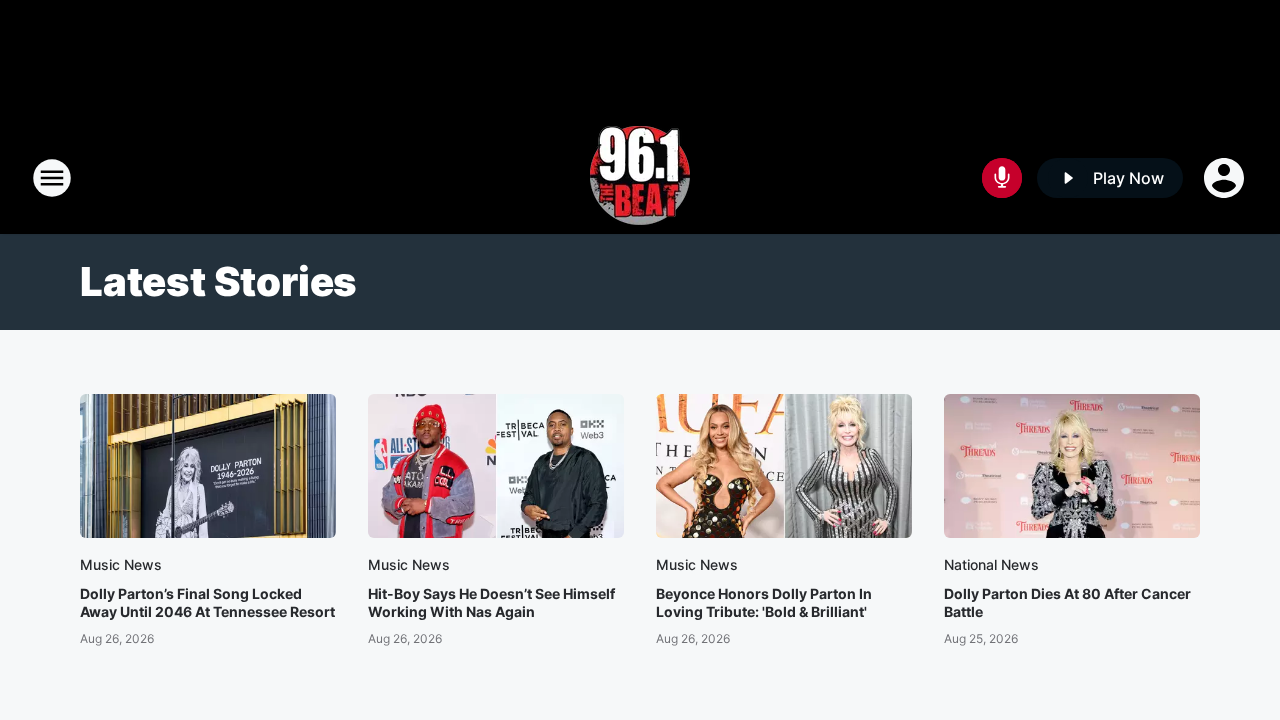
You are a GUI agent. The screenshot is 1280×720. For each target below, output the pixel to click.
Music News (121, 564)
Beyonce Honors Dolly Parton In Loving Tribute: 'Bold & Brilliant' (764, 602)
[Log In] (1226, 178)
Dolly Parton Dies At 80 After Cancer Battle (1067, 602)
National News (991, 564)
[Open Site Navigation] (52, 178)
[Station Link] (640, 178)
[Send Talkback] (1002, 178)
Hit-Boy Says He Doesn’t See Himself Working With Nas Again (491, 602)
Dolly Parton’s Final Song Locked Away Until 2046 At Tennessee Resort (207, 602)
